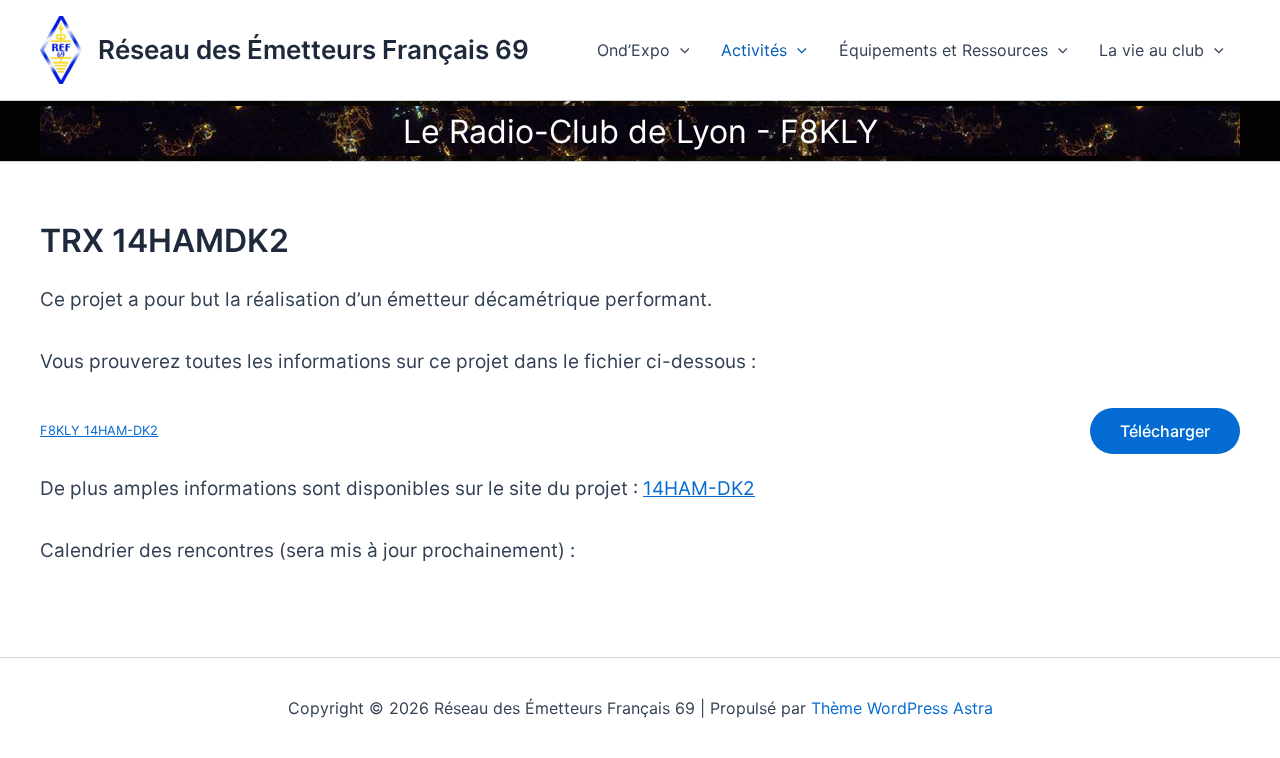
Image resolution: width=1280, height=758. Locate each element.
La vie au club (1151, 50)
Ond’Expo (633, 50)
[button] (680, 50)
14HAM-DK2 (699, 488)
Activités (754, 50)
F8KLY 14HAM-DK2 (99, 430)
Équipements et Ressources (943, 50)
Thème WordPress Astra (902, 708)
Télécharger (1165, 431)
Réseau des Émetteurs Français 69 (313, 49)
